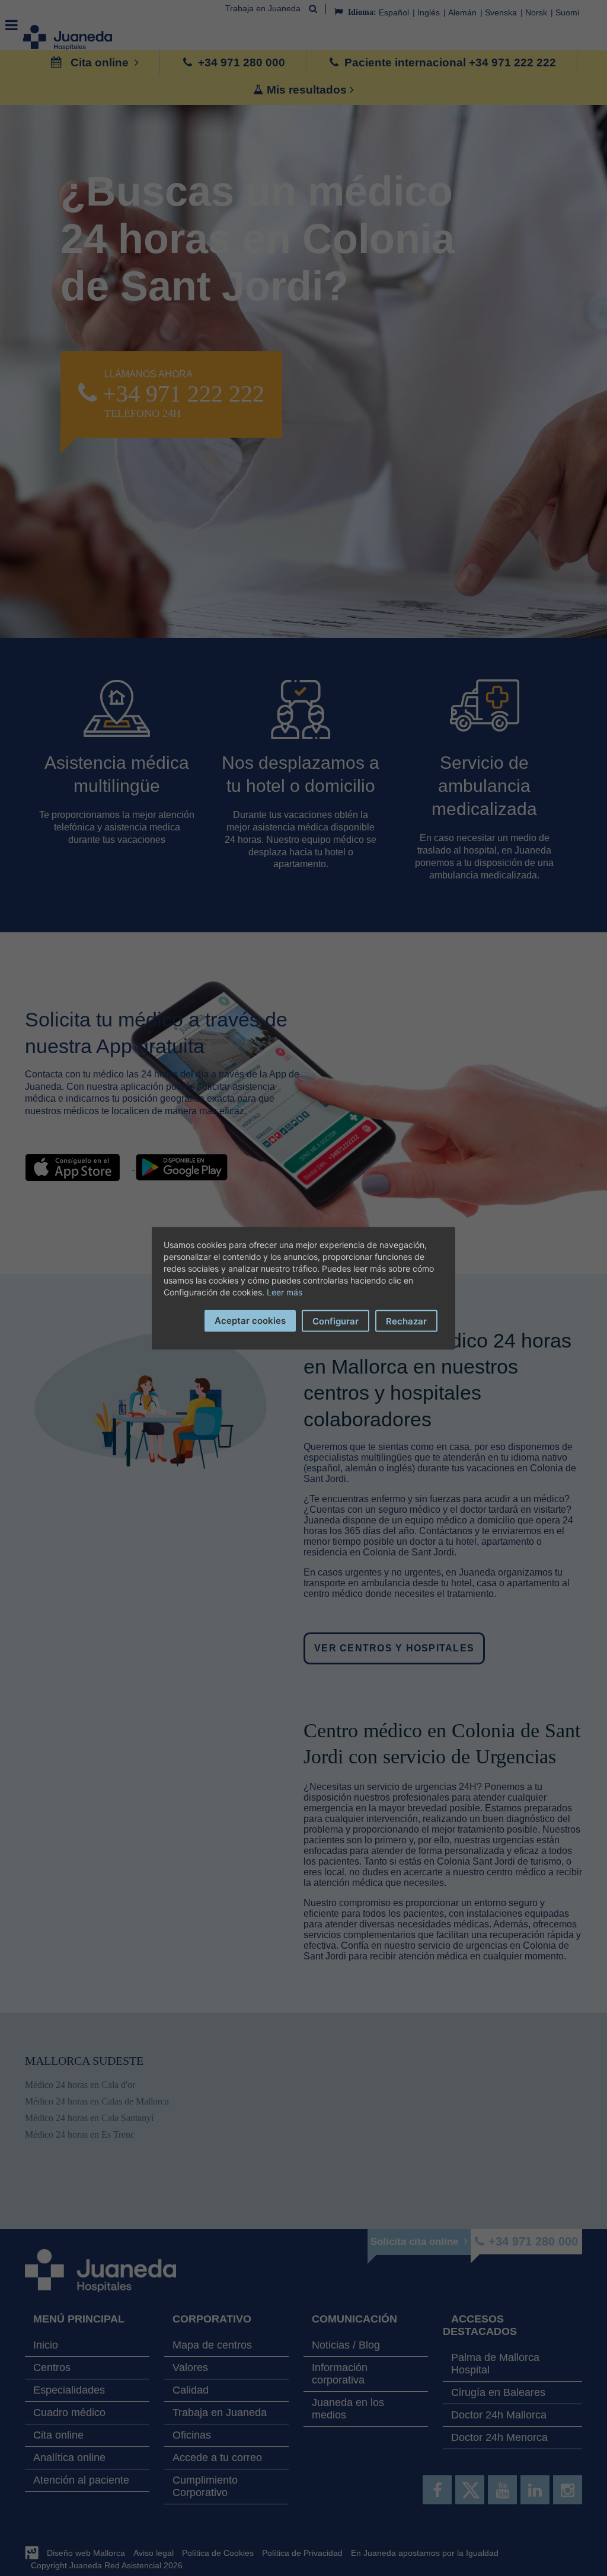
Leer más (285, 1292)
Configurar (336, 1321)
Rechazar (406, 1321)
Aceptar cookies (250, 1320)
